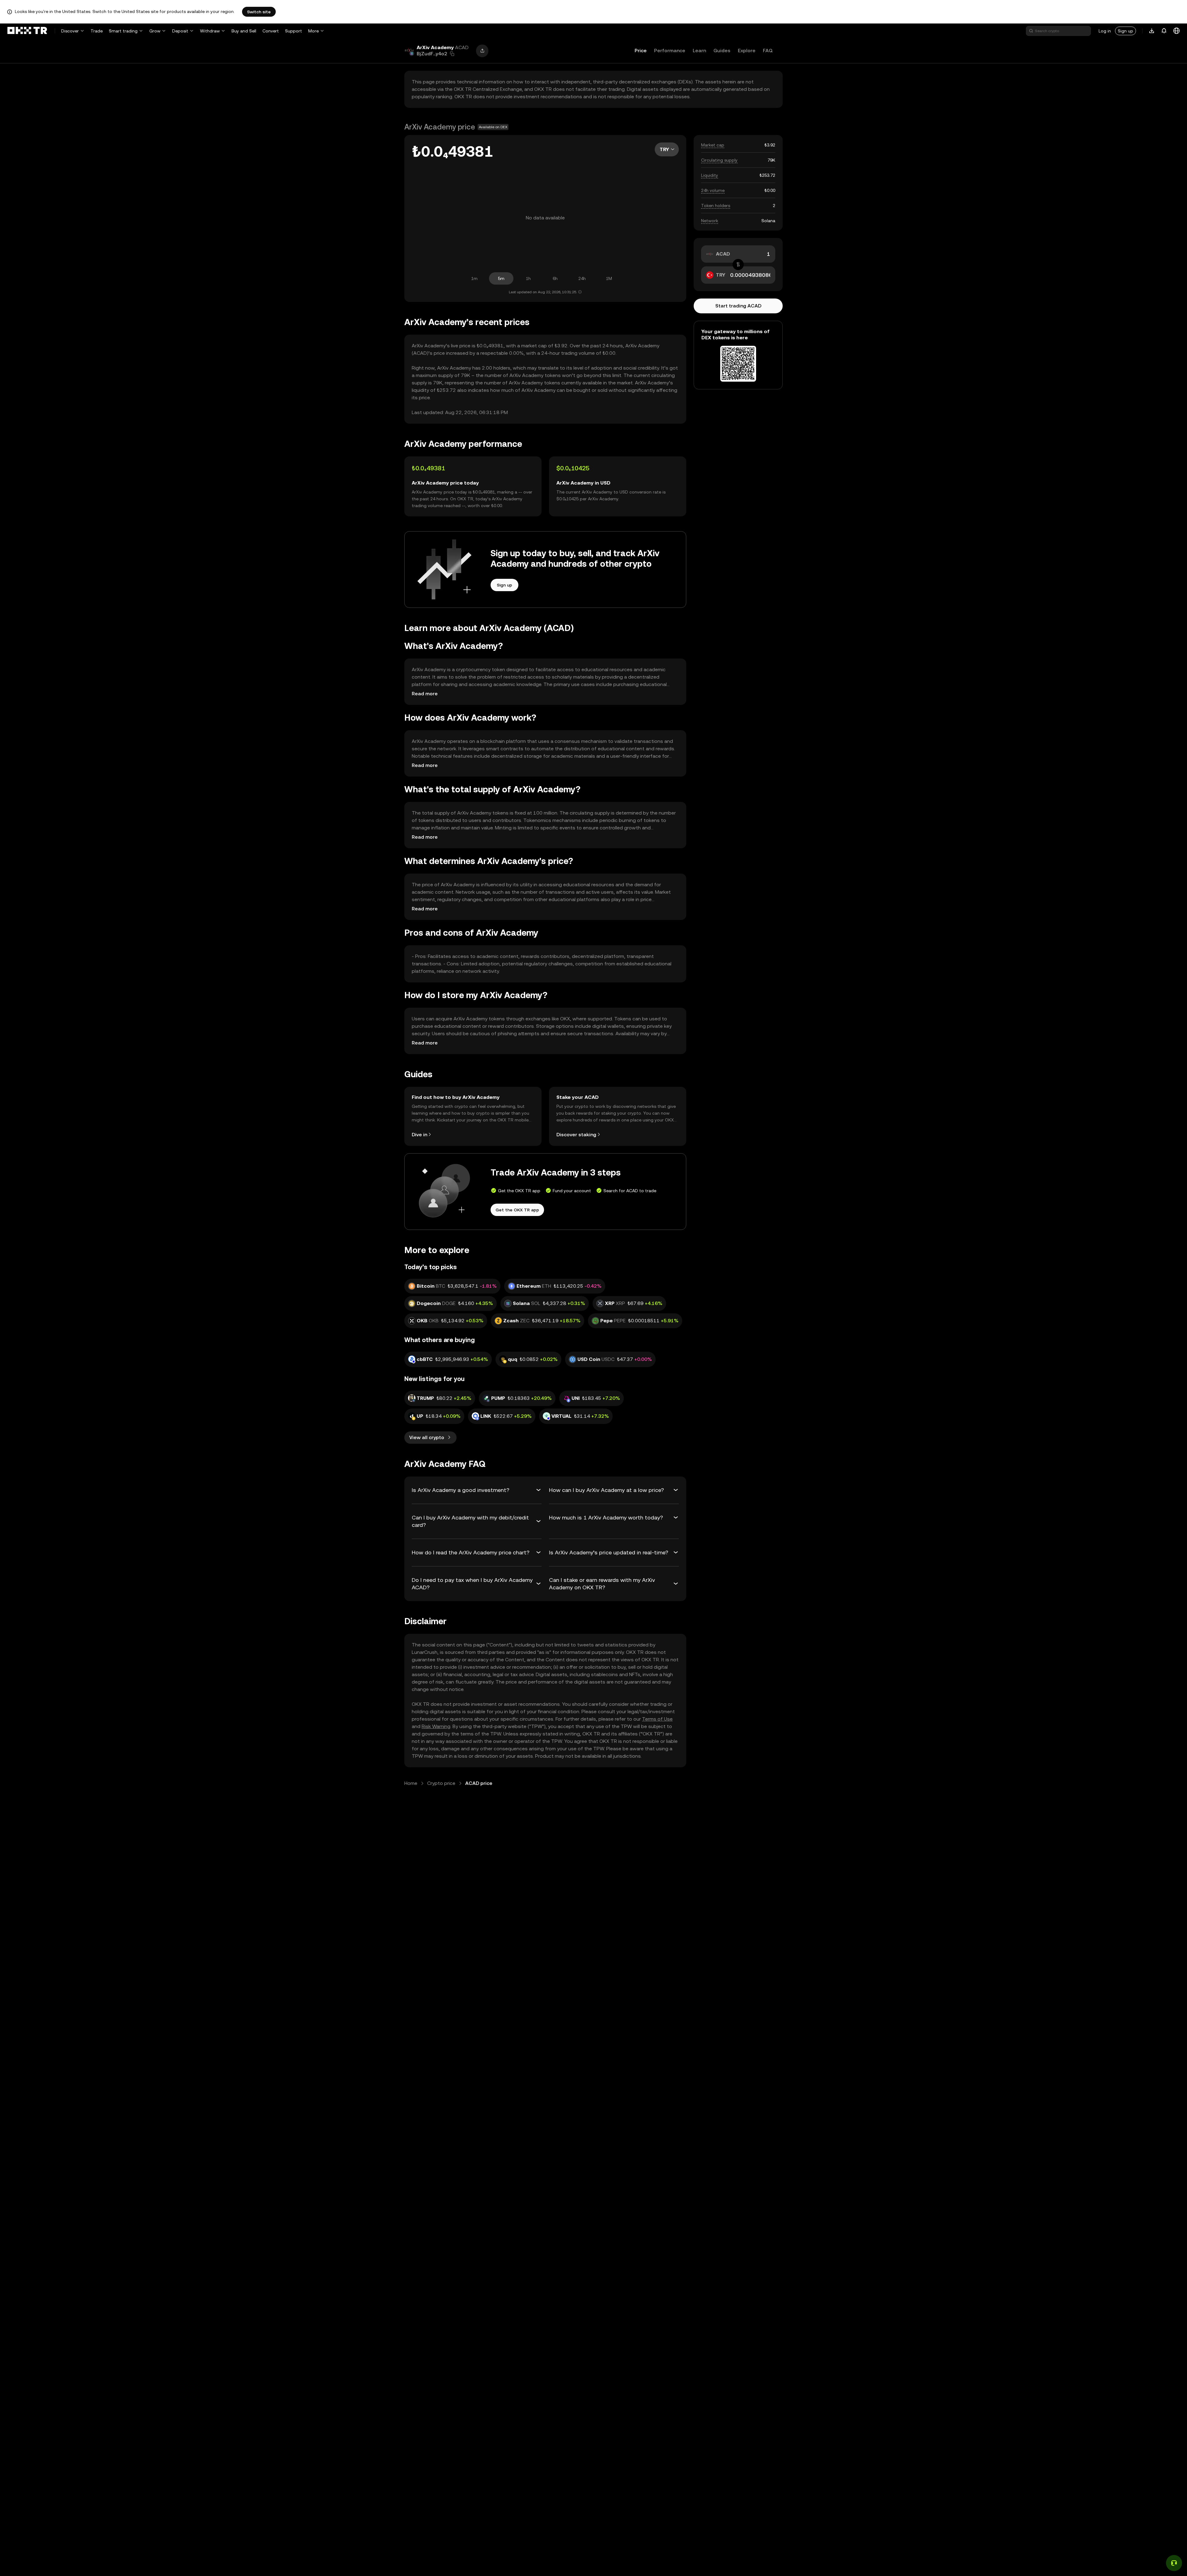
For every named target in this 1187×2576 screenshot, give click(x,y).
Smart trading (123, 31)
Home (411, 1783)
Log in (1105, 31)
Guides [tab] (722, 51)
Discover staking (576, 1135)
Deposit (180, 31)
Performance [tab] (670, 51)
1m (474, 278)
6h (555, 278)
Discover (70, 31)
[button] (452, 54)
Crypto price (441, 1783)
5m (501, 278)
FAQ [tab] (768, 51)
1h (528, 278)
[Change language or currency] (1176, 31)
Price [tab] (641, 51)
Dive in (419, 1135)
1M (609, 278)
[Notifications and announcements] (1164, 31)
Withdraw (210, 31)
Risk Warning (436, 1726)
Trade (97, 31)
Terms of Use (657, 1719)
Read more (425, 694)
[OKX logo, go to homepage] (27, 31)
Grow (155, 31)
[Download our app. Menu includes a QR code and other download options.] (1152, 31)
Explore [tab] (747, 51)
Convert (271, 31)
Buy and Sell (244, 31)
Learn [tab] (699, 51)
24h (582, 278)
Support (294, 31)
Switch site (259, 12)
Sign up (1125, 31)
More (313, 31)
